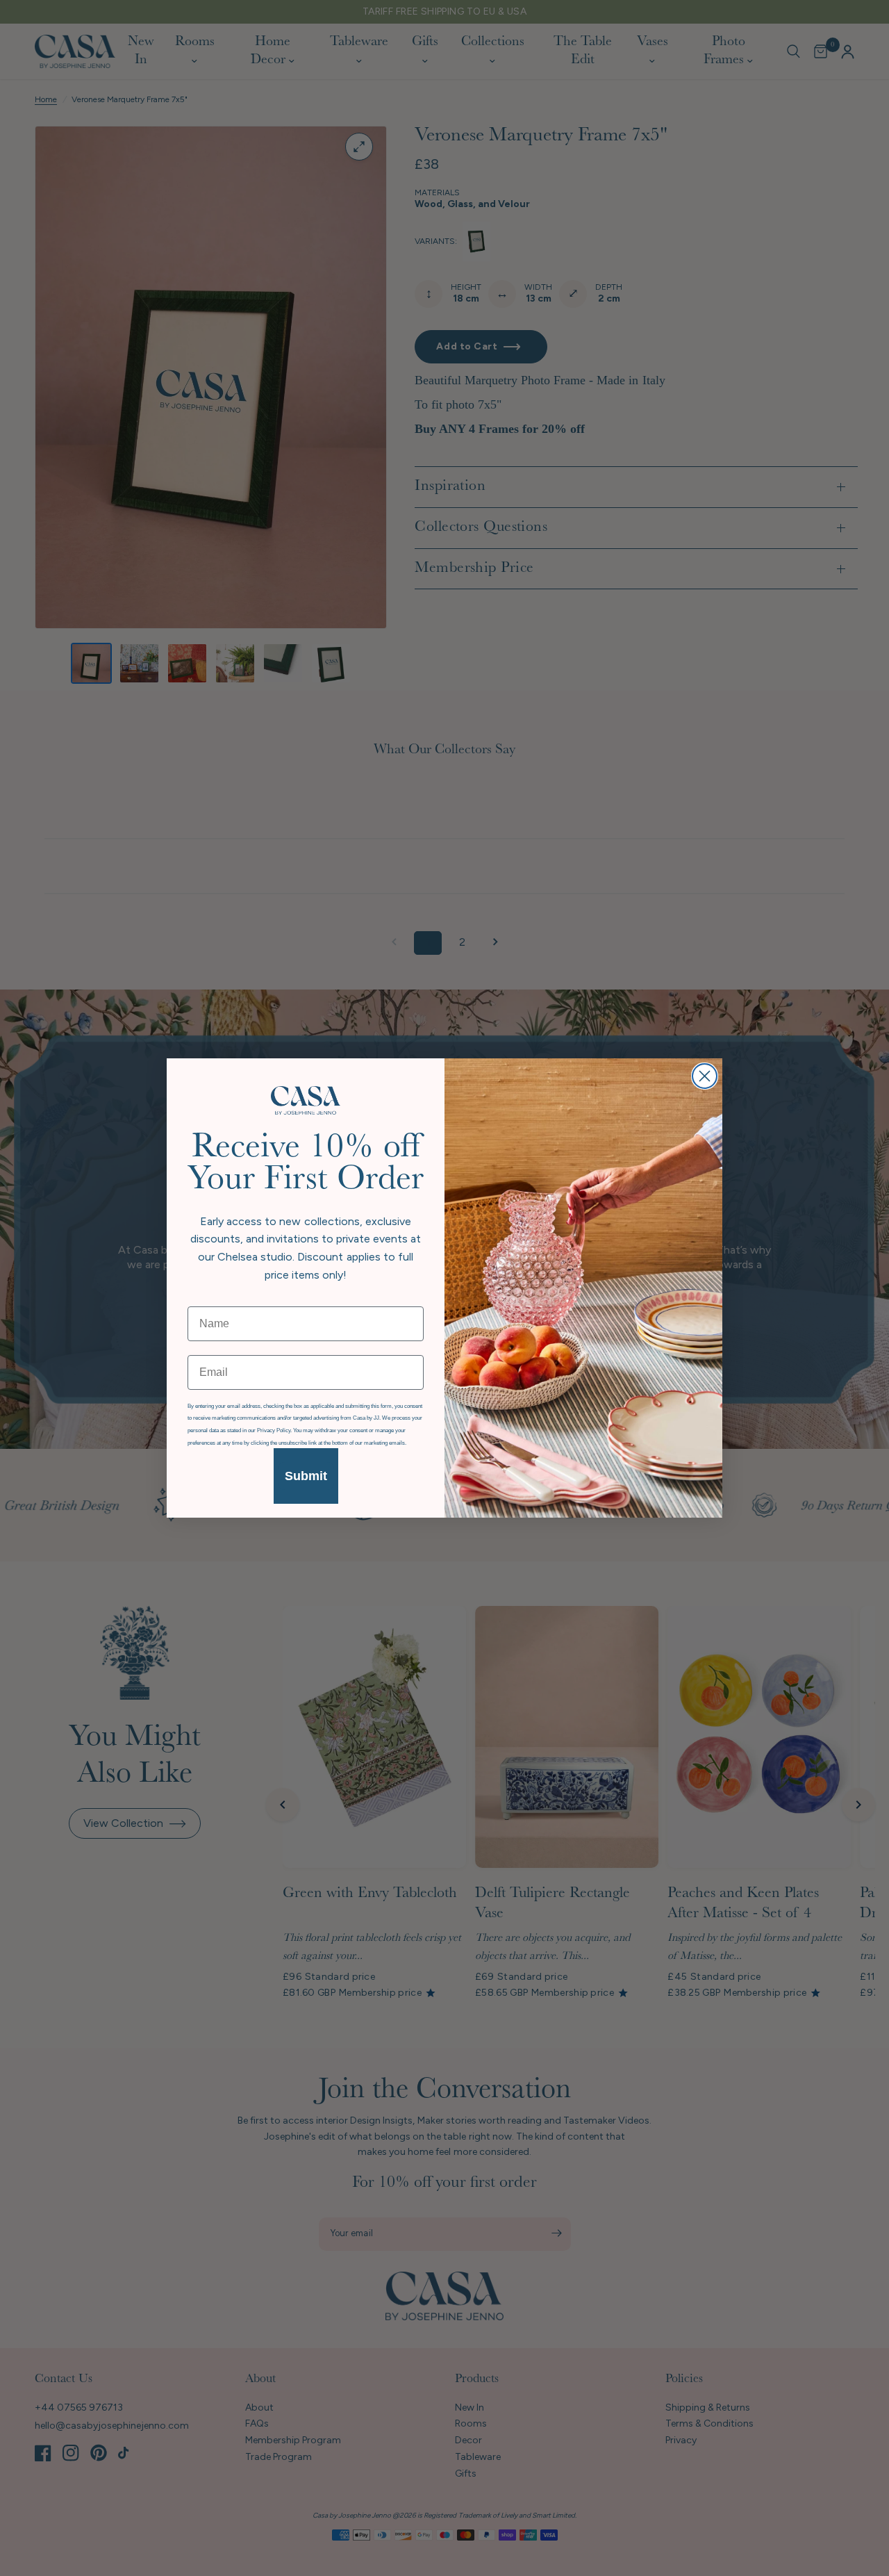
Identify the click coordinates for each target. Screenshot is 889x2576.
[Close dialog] (705, 1076)
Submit (306, 1476)
